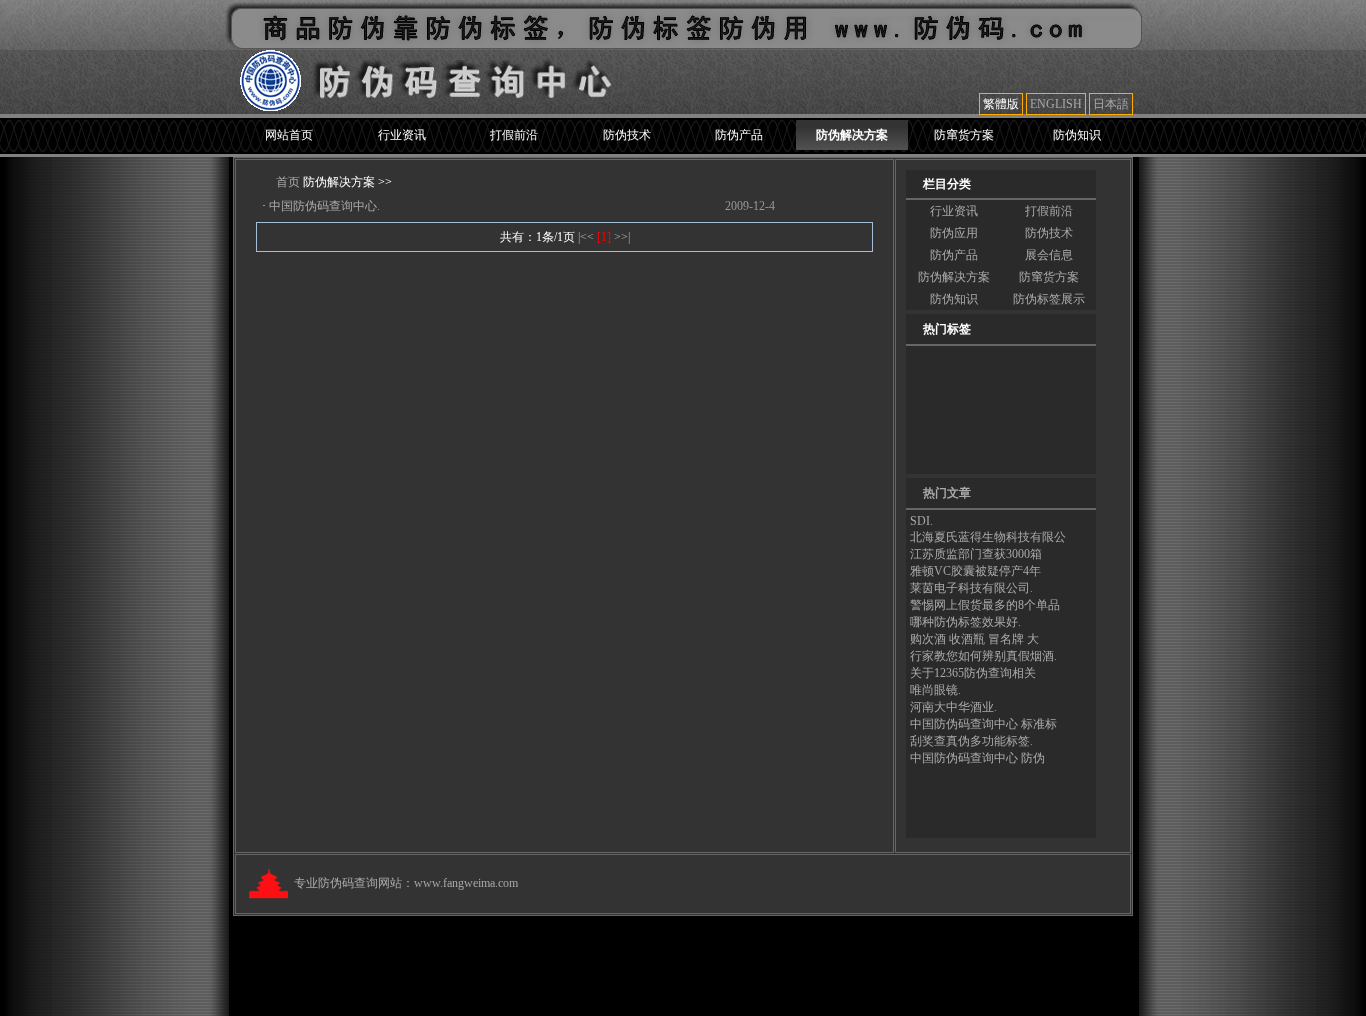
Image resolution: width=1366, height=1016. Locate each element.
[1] (604, 237)
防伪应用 (954, 233)
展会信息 (1049, 255)
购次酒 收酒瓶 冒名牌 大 (974, 639)
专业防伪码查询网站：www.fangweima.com (406, 883)
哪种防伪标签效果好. (965, 622)
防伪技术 (627, 135)
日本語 (1111, 104)
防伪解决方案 (852, 135)
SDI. (921, 521)
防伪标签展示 (1049, 299)
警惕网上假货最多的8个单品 (985, 605)
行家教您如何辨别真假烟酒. (983, 656)
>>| (622, 237)
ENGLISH (1056, 104)
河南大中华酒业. (953, 707)
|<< (587, 237)
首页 (288, 182)
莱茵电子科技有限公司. (971, 588)
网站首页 (289, 135)
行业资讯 (402, 135)
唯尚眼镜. (935, 690)
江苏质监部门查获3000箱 (976, 554)
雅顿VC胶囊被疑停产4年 (975, 571)
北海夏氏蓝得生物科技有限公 (988, 537)
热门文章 (947, 493)
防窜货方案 (964, 135)
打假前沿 (514, 135)
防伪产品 (739, 135)
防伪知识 (1077, 135)
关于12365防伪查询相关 (973, 673)
